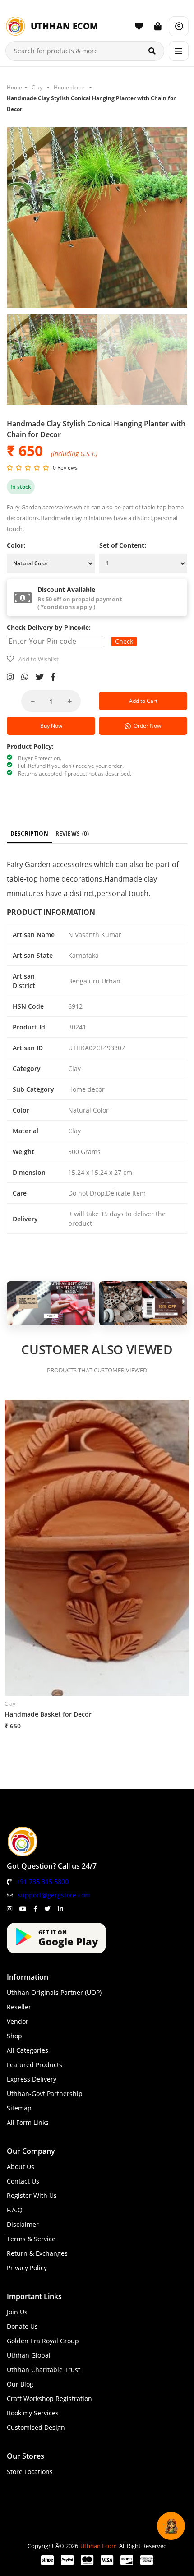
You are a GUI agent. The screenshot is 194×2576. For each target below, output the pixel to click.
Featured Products (35, 2065)
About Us (21, 2167)
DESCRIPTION (29, 833)
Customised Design (36, 2427)
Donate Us (22, 2326)
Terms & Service (31, 2239)
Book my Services (33, 2413)
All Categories (28, 2050)
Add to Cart (143, 701)
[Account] (179, 26)
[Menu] (179, 51)
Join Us (17, 2312)
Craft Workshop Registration (49, 2398)
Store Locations (30, 2472)
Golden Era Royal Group (43, 2341)
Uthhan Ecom (99, 2546)
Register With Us (32, 2195)
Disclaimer (23, 2224)
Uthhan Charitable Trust (44, 2370)
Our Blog (20, 2384)
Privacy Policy (27, 2268)
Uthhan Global (29, 2355)
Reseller (19, 2007)
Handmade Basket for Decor (48, 1714)
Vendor (18, 2021)
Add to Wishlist (39, 659)
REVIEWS (72, 833)
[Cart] (158, 26)
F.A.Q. (15, 2210)
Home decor (69, 87)
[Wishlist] (139, 26)
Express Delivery (32, 2079)
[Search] (152, 51)
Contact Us (23, 2181)
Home (14, 87)
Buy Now (51, 726)
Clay (37, 87)
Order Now (146, 726)
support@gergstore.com (54, 1895)
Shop (14, 2036)
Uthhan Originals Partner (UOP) (54, 1992)
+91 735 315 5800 (42, 1881)
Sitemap (19, 2108)
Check (124, 641)
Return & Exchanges (37, 2253)
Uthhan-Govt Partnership (45, 2094)
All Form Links (28, 2122)
